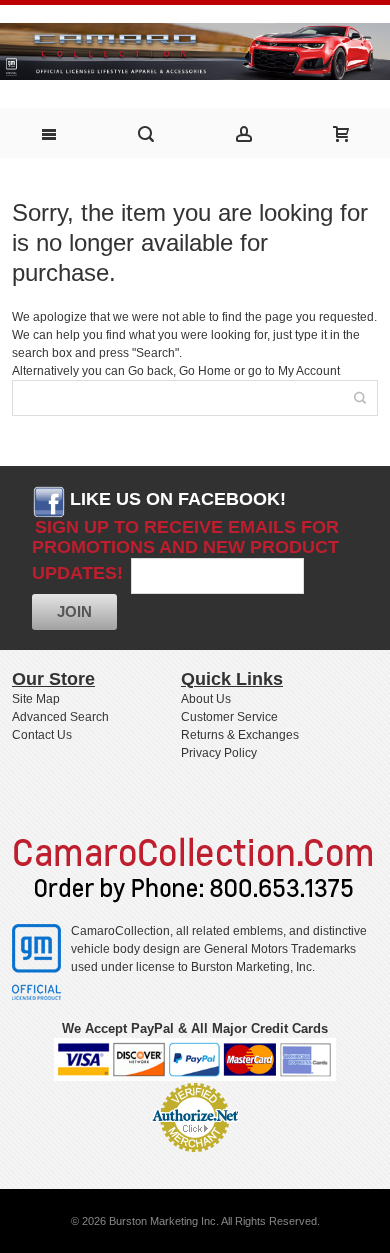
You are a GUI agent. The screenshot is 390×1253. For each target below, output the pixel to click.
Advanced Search (60, 717)
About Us (206, 699)
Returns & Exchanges (240, 735)
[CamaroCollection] (195, 43)
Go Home (205, 371)
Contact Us (42, 735)
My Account (309, 371)
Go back (150, 371)
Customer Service (229, 717)
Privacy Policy (219, 753)
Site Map (36, 699)
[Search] (360, 398)
